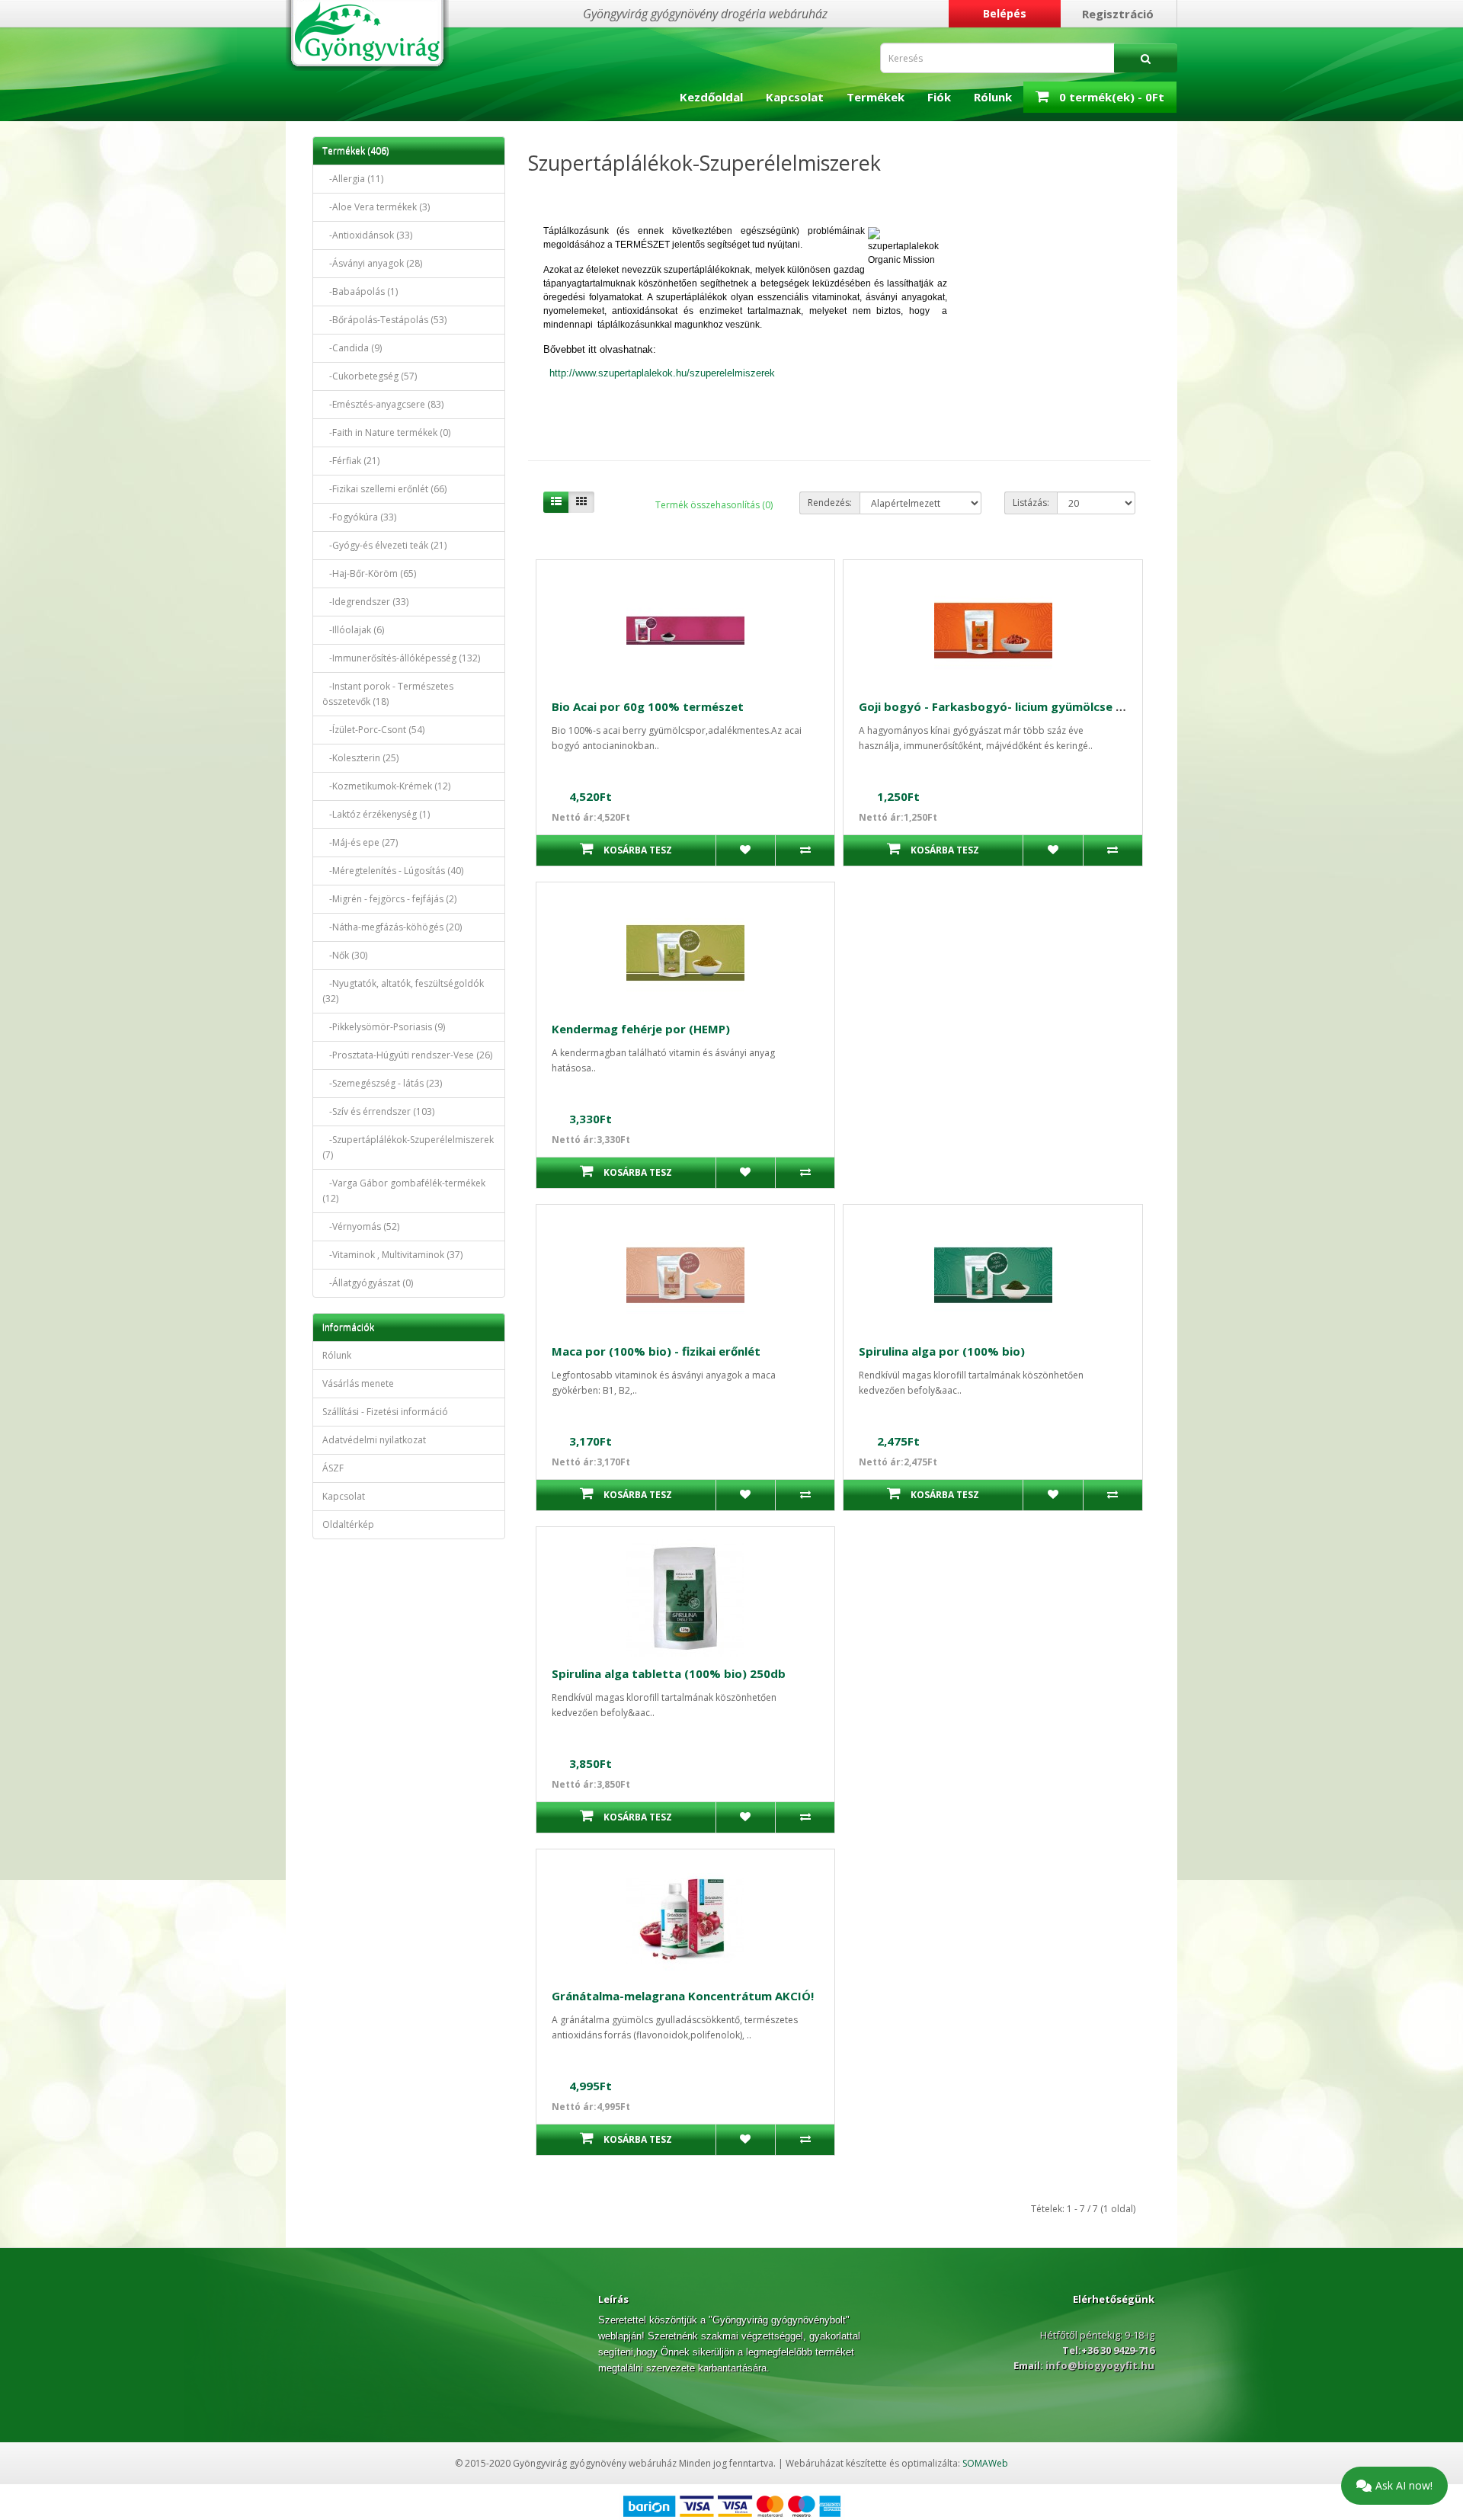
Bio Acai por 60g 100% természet (648, 706)
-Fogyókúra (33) (359, 517)
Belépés (1005, 13)
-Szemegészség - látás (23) (382, 1083)
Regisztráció (1118, 14)
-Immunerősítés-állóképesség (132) (401, 658)
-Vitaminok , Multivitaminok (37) (392, 1255)
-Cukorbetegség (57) (370, 376)
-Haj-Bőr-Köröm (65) (369, 573)
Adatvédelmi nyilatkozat (374, 1440)
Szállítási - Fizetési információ (385, 1412)
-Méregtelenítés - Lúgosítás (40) (393, 871)
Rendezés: (830, 503)
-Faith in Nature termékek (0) (386, 432)
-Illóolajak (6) (353, 630)
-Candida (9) (352, 348)
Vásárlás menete (358, 1383)
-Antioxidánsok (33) (367, 235)
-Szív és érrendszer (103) (378, 1111)
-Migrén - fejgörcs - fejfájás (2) (389, 899)
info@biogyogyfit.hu (1099, 2365)
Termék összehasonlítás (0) (714, 505)
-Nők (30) (345, 955)
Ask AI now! (1404, 2485)
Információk (348, 1327)
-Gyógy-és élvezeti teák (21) (384, 545)
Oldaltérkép (348, 1524)
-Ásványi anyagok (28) (372, 263)
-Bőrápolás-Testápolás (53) (384, 320)
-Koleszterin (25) (360, 758)
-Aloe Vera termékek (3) (376, 207)
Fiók (939, 97)
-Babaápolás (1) (360, 291)
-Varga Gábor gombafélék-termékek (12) (404, 1191)
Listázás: (1031, 503)
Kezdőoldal (711, 97)
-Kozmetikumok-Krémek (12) (386, 786)
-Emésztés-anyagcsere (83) (383, 404)
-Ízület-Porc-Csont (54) (373, 730)
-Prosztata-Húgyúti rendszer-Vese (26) (407, 1055)
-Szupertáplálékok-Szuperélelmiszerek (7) (408, 1147)
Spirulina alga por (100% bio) (942, 1351)
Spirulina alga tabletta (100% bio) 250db (669, 1673)
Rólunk (993, 97)
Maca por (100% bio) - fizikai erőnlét (656, 1351)
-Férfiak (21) (351, 461)
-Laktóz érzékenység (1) (376, 814)
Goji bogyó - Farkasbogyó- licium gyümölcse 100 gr (1005, 706)
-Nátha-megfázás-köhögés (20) (392, 927)
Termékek (876, 97)
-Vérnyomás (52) (361, 1226)
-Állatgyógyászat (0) (368, 1283)
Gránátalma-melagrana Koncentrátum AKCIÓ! (683, 1996)
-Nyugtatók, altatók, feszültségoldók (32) (403, 991)
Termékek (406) (355, 150)
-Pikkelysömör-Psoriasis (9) (384, 1027)
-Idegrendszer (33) (365, 602)
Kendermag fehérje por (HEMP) (641, 1029)
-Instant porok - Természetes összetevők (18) (388, 694)
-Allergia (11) (353, 179)
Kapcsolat (795, 97)
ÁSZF (333, 1468)
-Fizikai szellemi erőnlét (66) (384, 489)
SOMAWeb (985, 2463)
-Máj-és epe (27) (360, 842)
